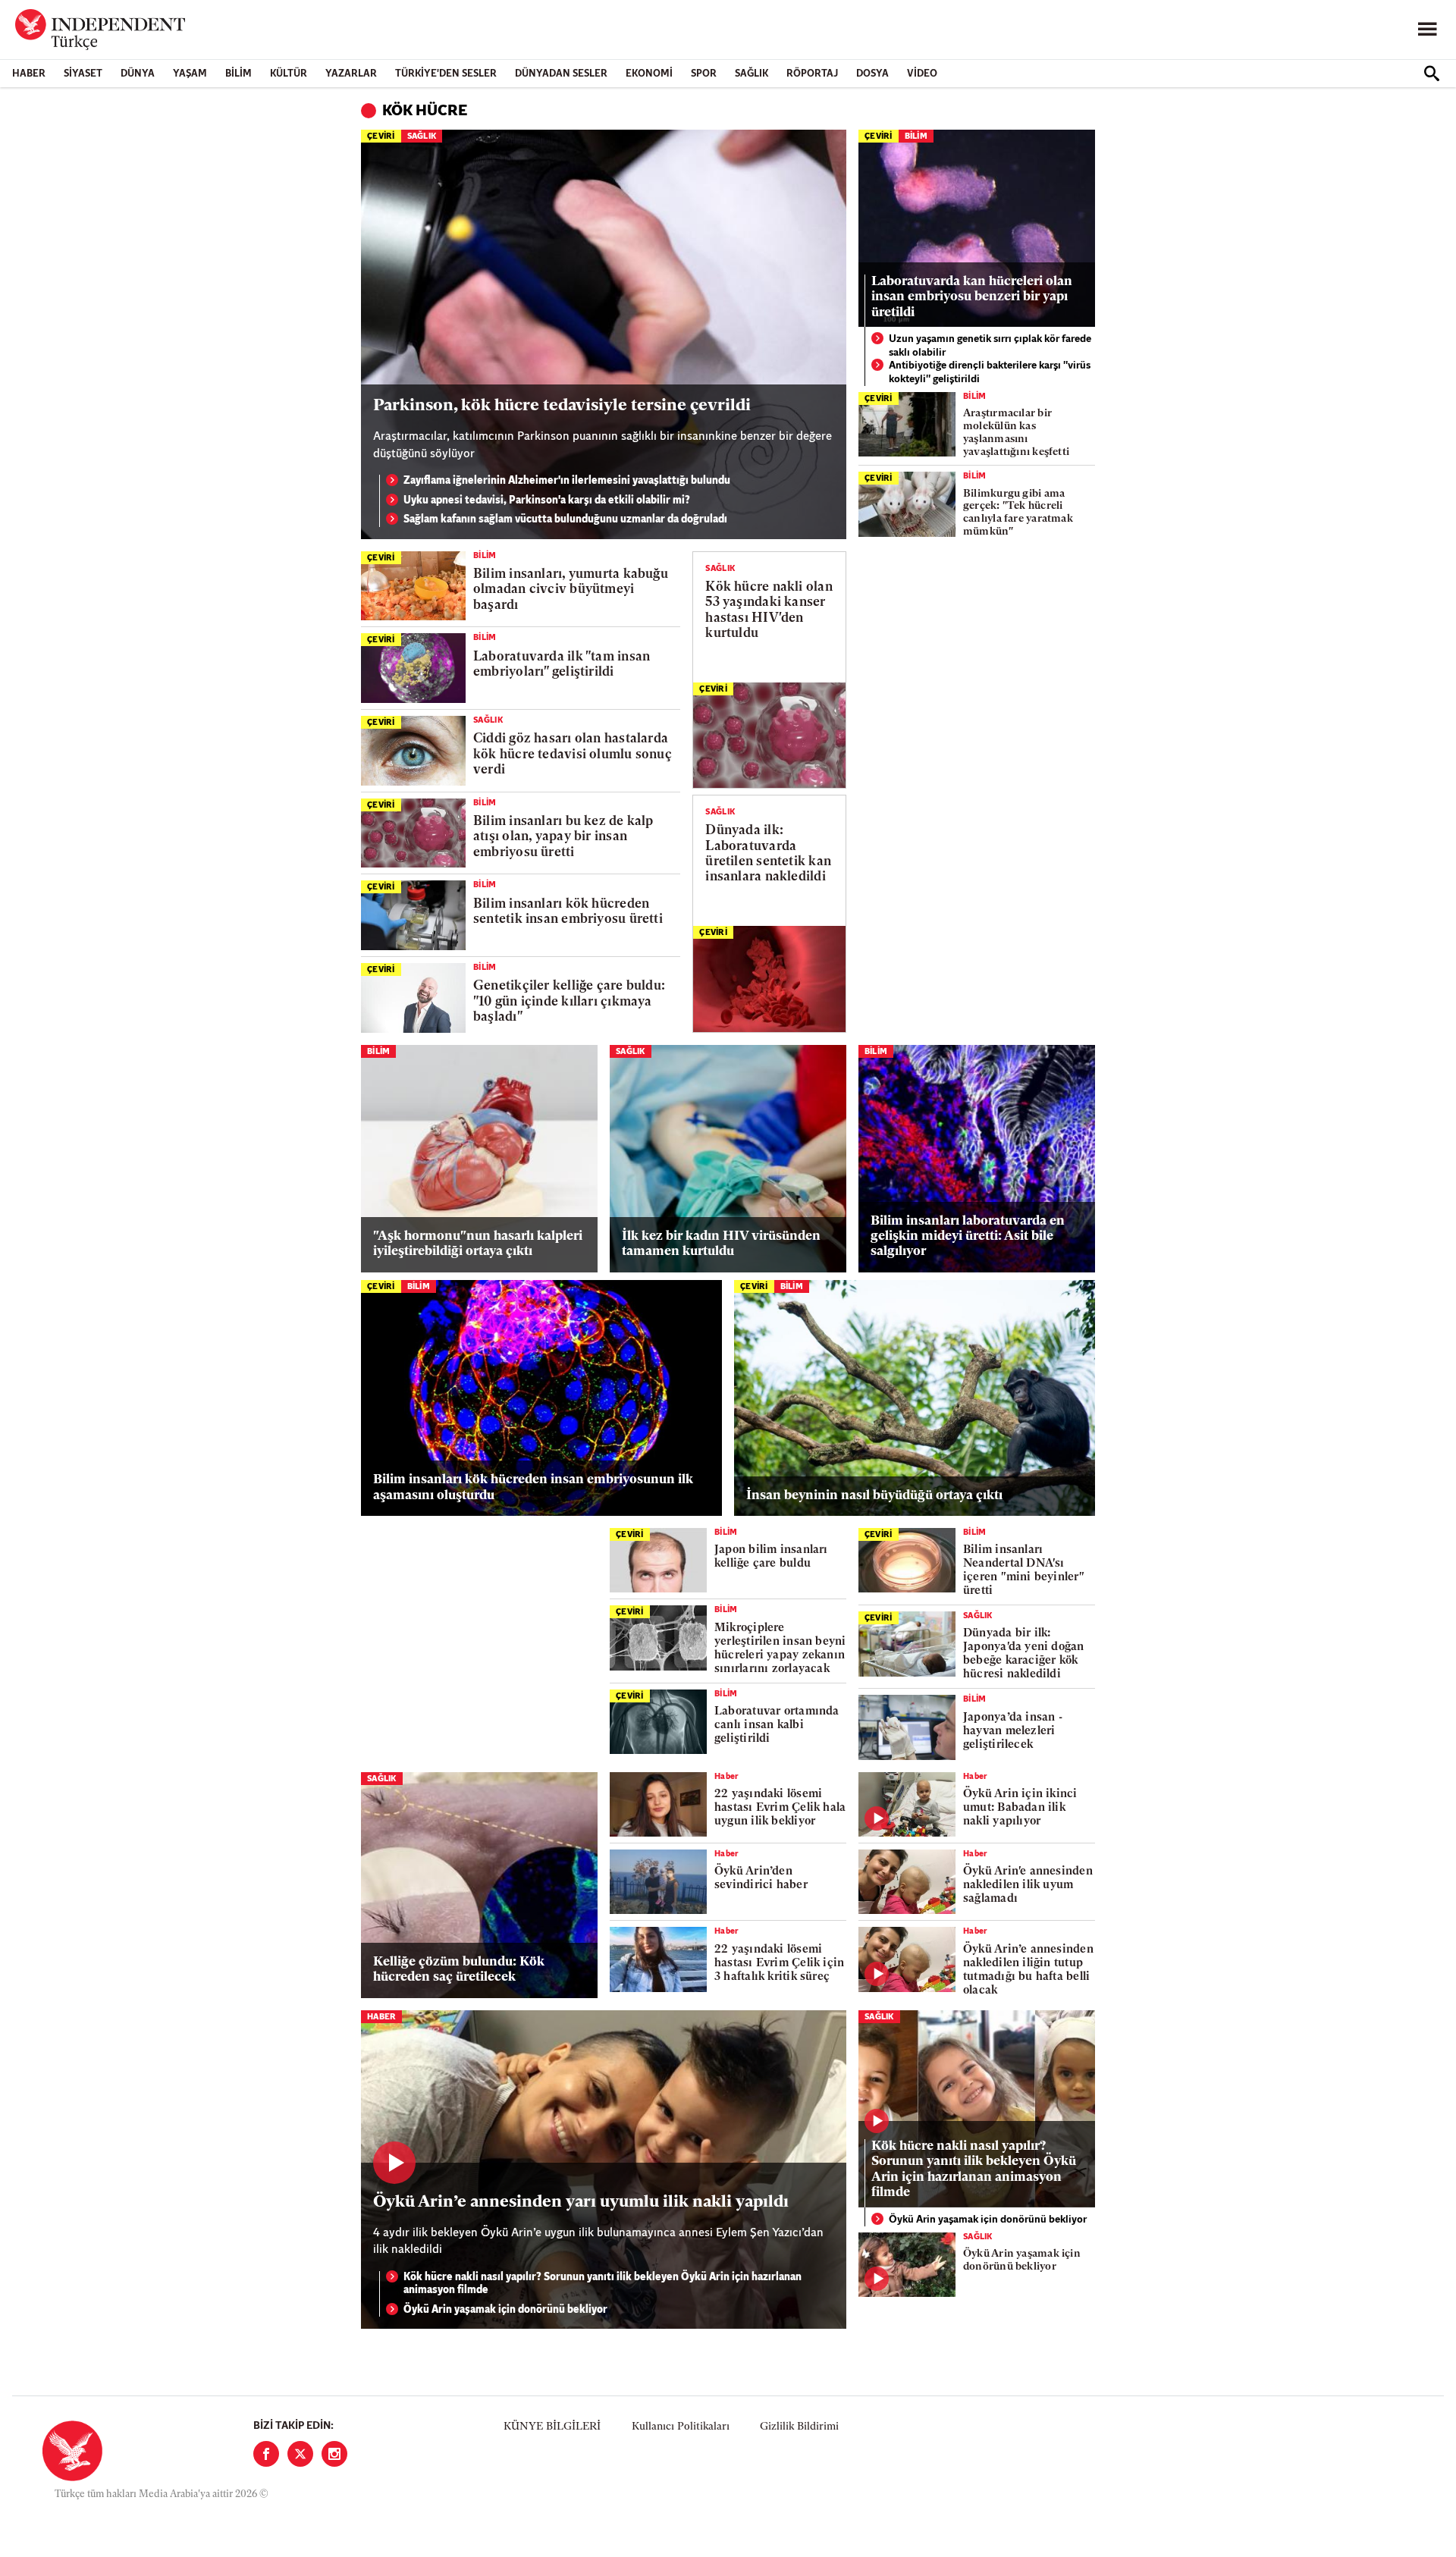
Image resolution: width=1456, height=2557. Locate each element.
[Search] (1432, 74)
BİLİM (238, 74)
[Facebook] (266, 2454)
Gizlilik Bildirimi (799, 2427)
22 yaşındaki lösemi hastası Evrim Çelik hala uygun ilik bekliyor (780, 1808)
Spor (704, 74)
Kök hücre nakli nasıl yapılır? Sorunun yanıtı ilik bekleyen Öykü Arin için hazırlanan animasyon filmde (602, 2284)
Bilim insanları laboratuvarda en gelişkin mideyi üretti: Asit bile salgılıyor (968, 1237)
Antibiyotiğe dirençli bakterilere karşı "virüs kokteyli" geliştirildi (990, 373)
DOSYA (872, 74)
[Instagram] (334, 2454)
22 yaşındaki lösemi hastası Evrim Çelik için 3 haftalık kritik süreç (779, 1964)
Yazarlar (351, 74)
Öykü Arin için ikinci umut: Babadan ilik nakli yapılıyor (1020, 1808)
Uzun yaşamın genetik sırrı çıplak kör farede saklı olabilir (990, 346)
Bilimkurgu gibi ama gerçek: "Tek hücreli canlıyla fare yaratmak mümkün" (1018, 513)
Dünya (138, 74)
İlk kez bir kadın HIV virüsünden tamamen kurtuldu (721, 1244)
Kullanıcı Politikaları (681, 2427)
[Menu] (1427, 30)
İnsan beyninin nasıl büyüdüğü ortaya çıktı (874, 1496)
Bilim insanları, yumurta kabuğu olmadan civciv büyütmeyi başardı (571, 590)
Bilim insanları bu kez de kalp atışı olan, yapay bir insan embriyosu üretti (563, 837)
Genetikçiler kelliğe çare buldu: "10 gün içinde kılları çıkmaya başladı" (569, 1002)
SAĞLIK (752, 74)
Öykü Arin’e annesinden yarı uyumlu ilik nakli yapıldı (581, 2202)
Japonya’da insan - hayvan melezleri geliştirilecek (1013, 1732)
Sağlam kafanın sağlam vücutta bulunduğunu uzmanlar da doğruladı (565, 520)
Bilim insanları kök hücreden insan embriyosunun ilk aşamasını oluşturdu (533, 1487)
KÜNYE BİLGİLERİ (552, 2427)
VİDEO (922, 74)
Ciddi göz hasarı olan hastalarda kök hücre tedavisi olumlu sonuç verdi (573, 755)
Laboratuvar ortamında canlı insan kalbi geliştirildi (777, 1726)
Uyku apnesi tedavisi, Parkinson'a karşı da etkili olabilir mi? (547, 501)
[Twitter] (300, 2454)
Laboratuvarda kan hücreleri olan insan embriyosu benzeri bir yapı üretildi (972, 297)
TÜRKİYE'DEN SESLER (446, 74)
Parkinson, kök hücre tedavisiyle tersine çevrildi (562, 406)
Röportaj (812, 74)
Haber (29, 74)
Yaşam (190, 74)
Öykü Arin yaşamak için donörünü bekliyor (505, 2310)
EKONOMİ (649, 74)
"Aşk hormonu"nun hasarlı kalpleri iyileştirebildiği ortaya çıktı (478, 1244)
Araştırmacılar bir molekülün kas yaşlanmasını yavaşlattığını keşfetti (1016, 433)
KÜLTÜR (289, 74)
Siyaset (83, 74)
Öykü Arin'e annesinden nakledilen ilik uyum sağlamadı (1028, 1886)
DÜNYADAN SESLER (561, 74)
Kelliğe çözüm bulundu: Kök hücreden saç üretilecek (459, 1970)
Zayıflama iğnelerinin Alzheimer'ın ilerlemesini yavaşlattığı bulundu (567, 481)
